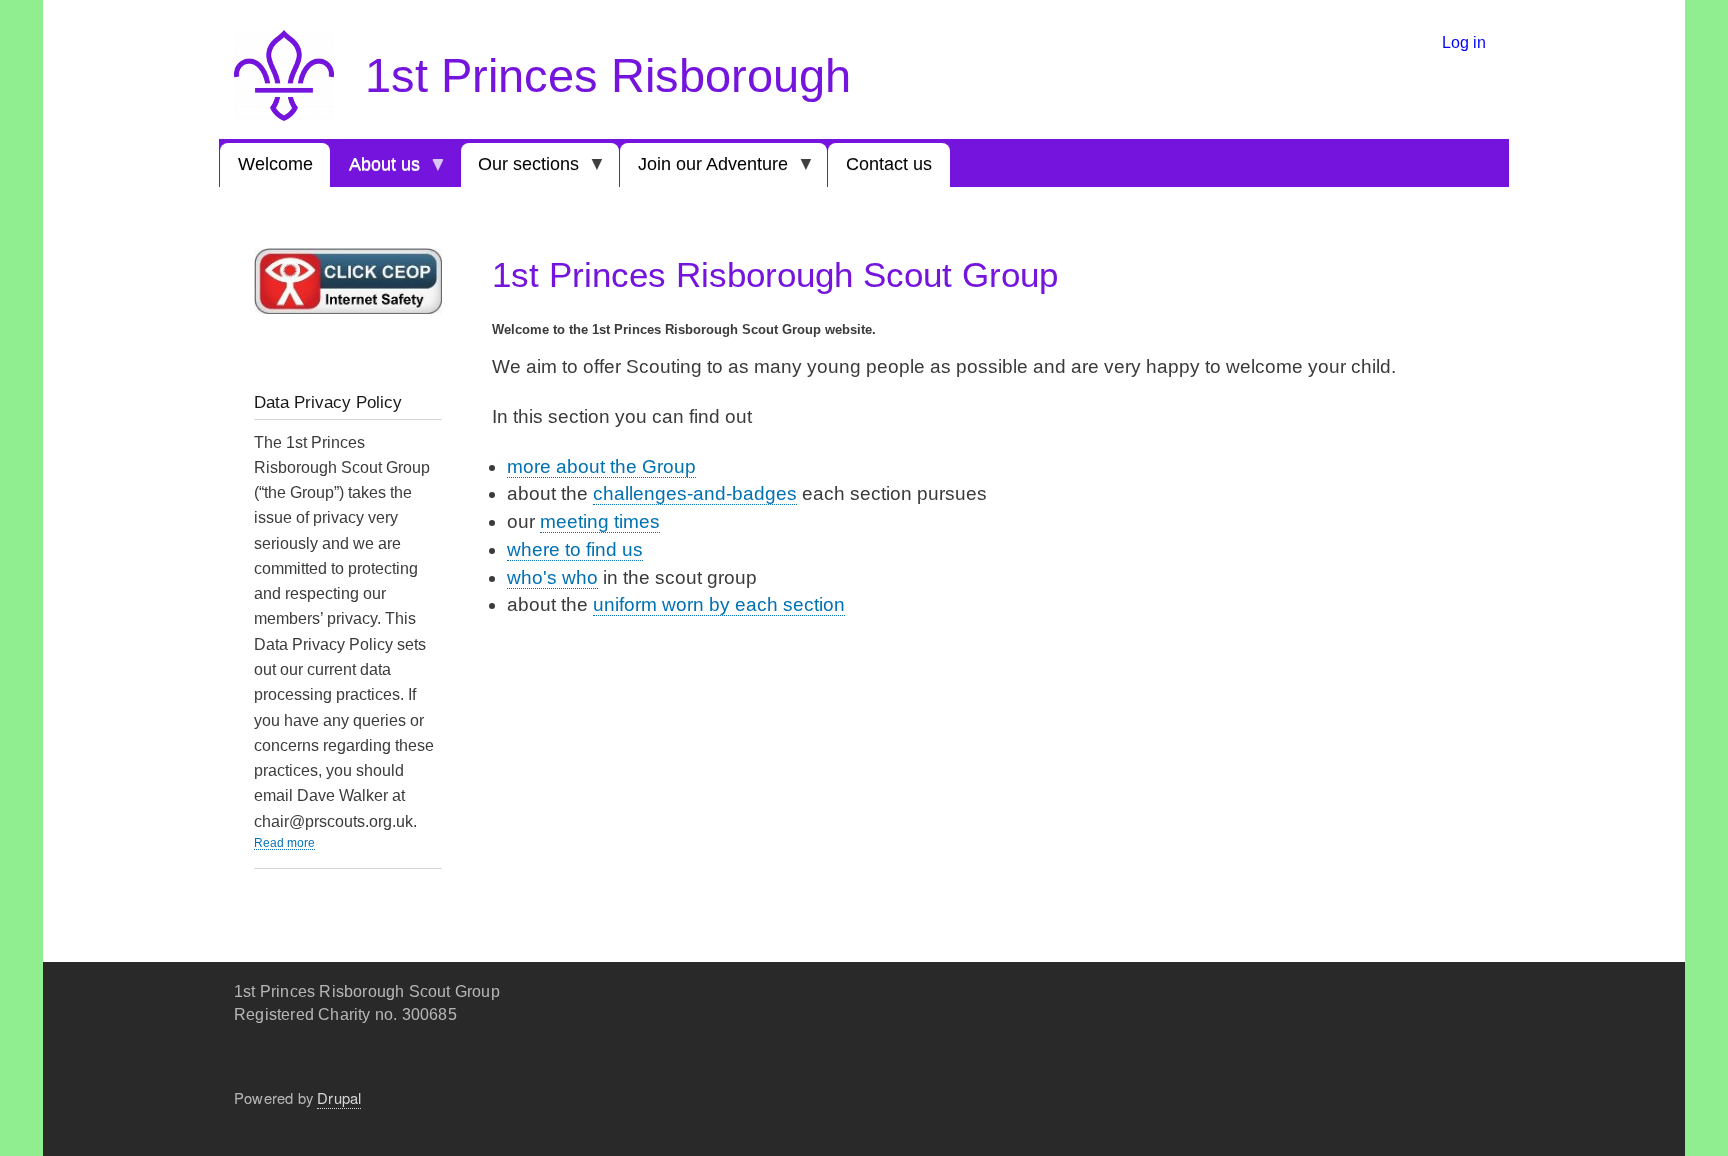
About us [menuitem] (375, 170)
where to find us (575, 549)
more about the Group (601, 466)
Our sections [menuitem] (520, 170)
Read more (284, 842)
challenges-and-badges (695, 493)
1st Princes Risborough (608, 75)
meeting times (600, 521)
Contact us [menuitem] (889, 164)
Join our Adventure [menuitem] (704, 170)
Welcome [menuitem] (275, 164)
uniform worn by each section (719, 604)
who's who (552, 577)
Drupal (339, 1097)
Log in (1464, 42)
